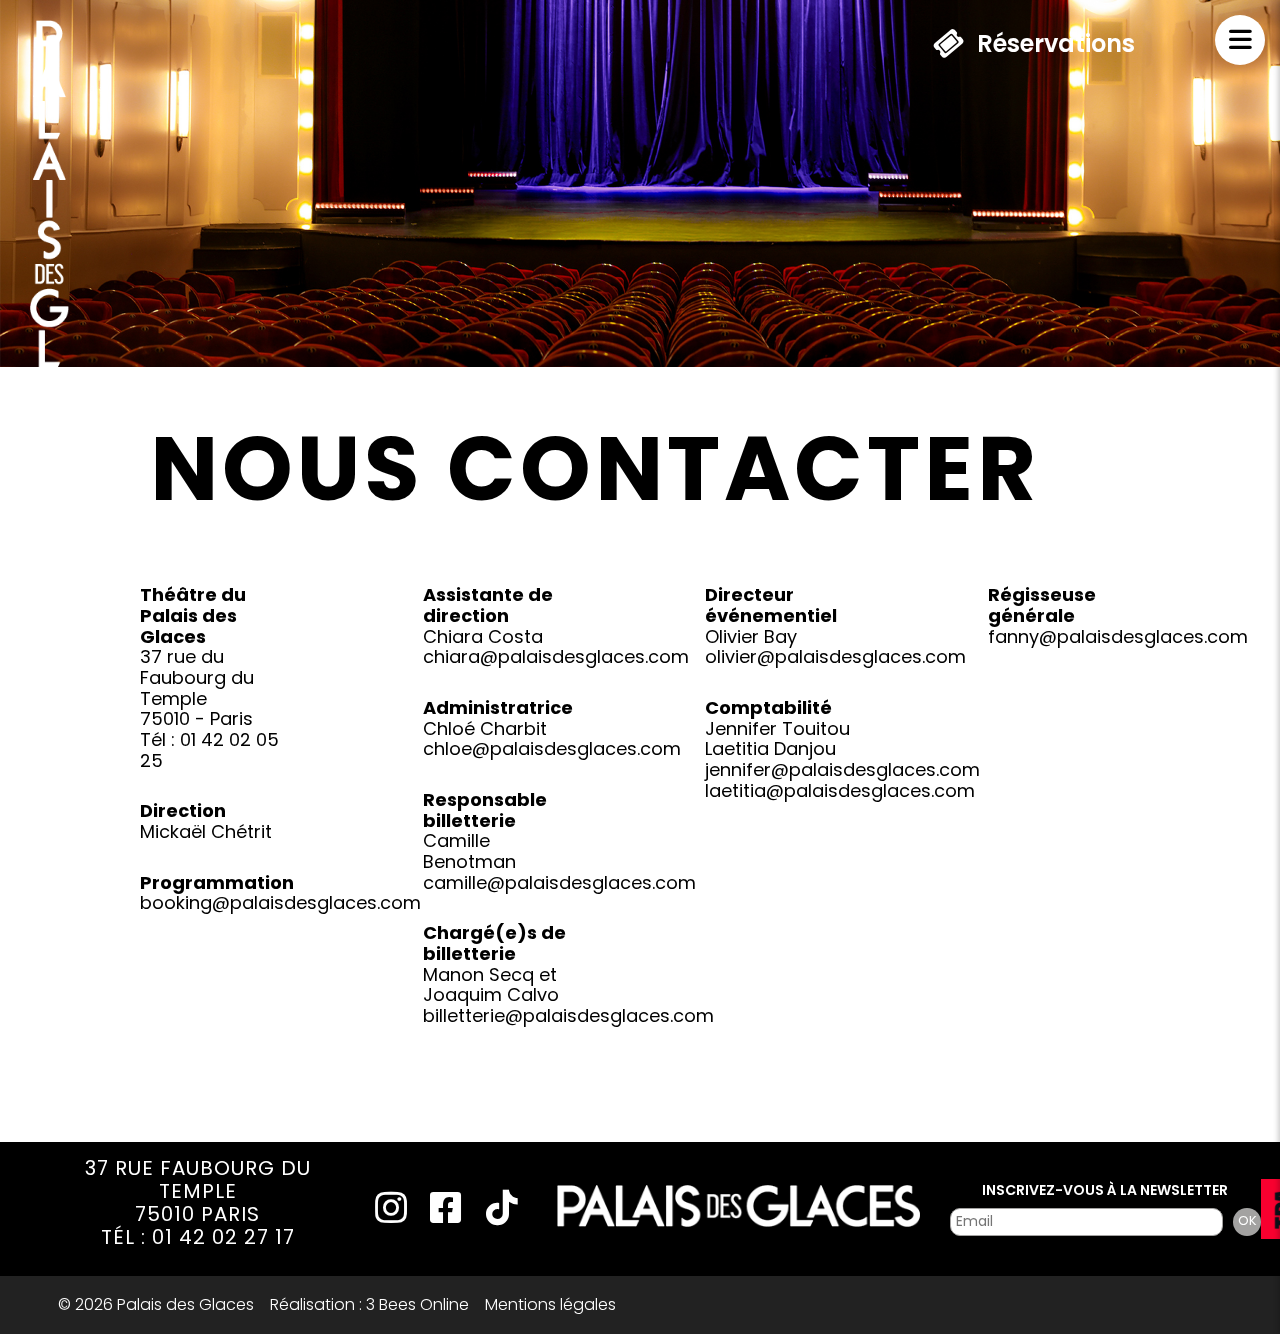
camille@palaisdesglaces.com (559, 882)
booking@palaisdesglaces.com (280, 902)
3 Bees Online (417, 1304)
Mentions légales (550, 1304)
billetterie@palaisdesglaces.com (568, 1015)
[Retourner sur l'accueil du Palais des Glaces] (49, 281)
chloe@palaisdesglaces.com (552, 748)
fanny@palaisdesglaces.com (1118, 636)
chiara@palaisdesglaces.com (556, 656)
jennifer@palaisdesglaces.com (842, 769)
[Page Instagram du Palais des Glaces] (388, 1216)
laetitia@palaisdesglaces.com (840, 790)
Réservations (1056, 43)
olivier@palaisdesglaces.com (835, 656)
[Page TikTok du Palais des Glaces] (499, 1216)
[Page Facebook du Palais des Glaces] (443, 1216)
